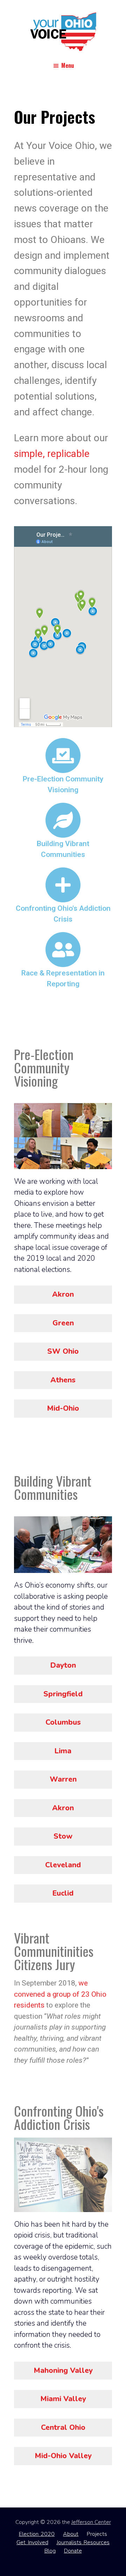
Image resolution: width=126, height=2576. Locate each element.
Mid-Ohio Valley (63, 2456)
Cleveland (63, 1865)
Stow (63, 1836)
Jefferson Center (91, 2522)
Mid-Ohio (63, 1408)
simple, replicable (52, 454)
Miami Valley (63, 2399)
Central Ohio (63, 2427)
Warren (63, 1779)
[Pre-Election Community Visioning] (63, 756)
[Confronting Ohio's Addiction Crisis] (63, 885)
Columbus (63, 1722)
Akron (63, 1294)
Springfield (63, 1694)
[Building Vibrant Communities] (63, 820)
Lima (63, 1751)
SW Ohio (63, 1351)
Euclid (63, 1893)
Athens (63, 1380)
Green (63, 1323)
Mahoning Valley (63, 2370)
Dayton (63, 1665)
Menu (68, 65)
